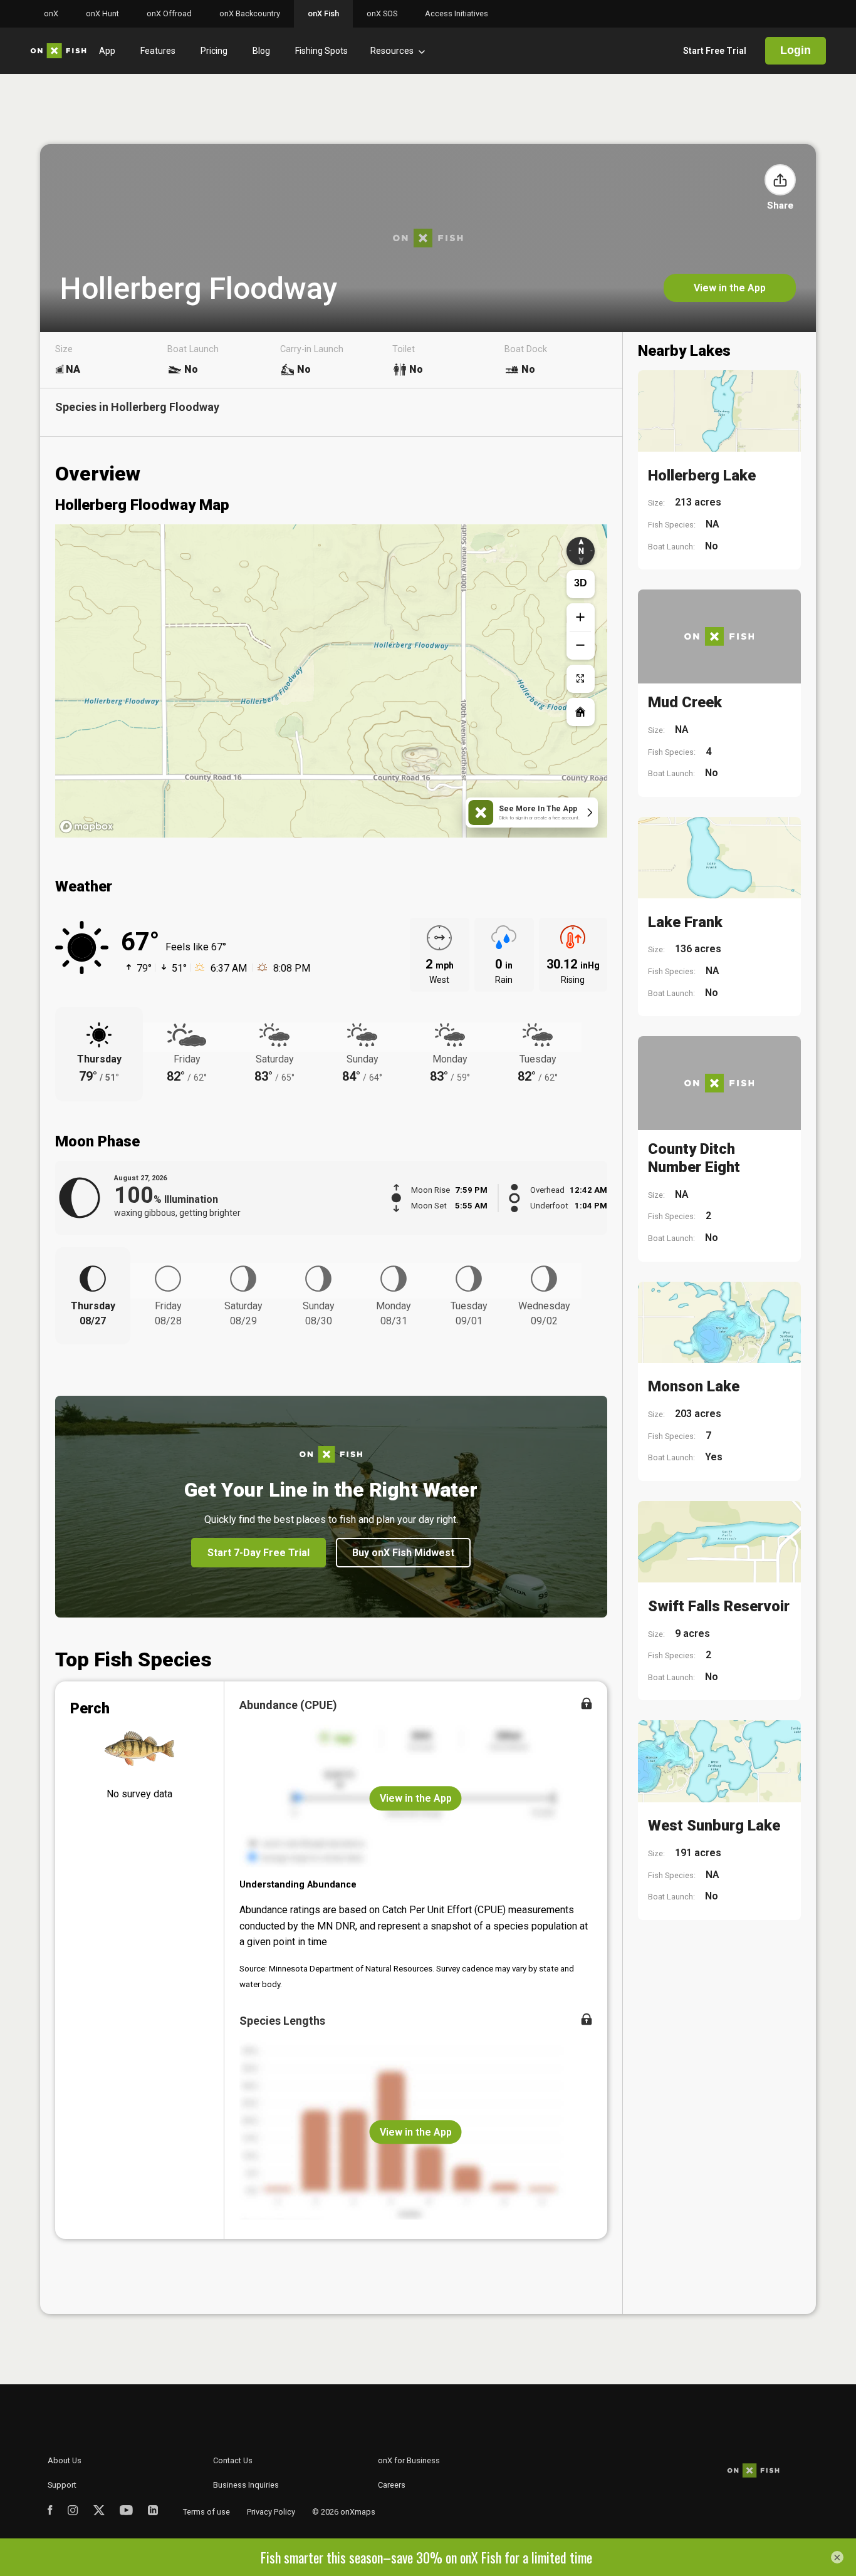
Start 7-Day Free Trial (258, 1553)
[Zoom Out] (581, 646)
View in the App (730, 288)
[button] (780, 180)
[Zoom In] (581, 617)
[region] (331, 681)
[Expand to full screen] (581, 679)
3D (581, 583)
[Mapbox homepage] (86, 827)
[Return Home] (581, 712)
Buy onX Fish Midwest (403, 1553)
